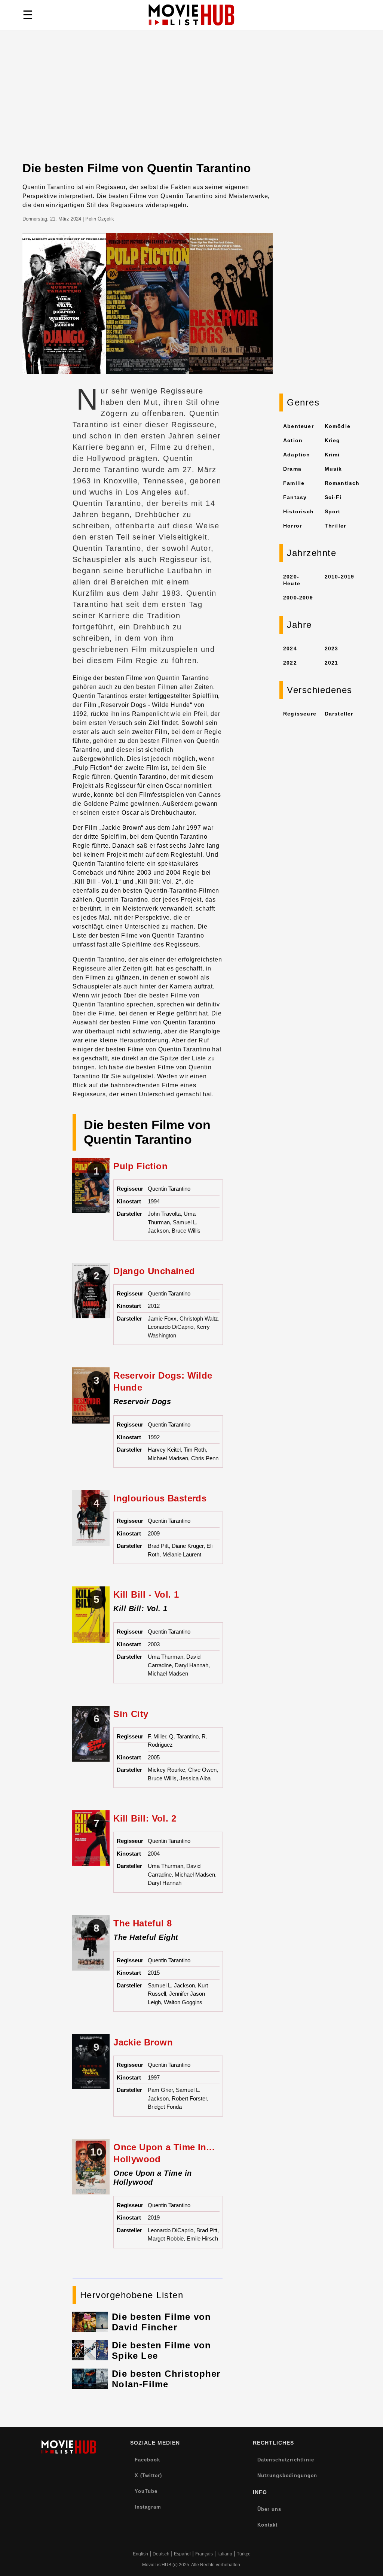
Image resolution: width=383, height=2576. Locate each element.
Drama (292, 469)
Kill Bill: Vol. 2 (145, 1818)
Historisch (298, 511)
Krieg (333, 440)
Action (293, 440)
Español (182, 2554)
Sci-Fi (333, 497)
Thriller (335, 526)
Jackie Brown (143, 2042)
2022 (290, 663)
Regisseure (300, 714)
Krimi (332, 455)
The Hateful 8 (143, 1923)
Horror (292, 526)
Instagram (148, 2507)
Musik (333, 469)
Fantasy (295, 497)
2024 (290, 648)
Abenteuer (298, 426)
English (140, 2554)
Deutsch (161, 2554)
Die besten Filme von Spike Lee (161, 2350)
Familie (294, 483)
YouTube (146, 2491)
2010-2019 (340, 577)
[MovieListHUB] (191, 15)
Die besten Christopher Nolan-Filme (166, 2379)
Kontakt (267, 2525)
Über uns (269, 2509)
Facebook (147, 2460)
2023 (332, 648)
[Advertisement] (191, 105)
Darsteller (339, 714)
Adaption (297, 455)
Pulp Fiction (140, 1166)
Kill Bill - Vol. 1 (146, 1594)
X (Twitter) (148, 2475)
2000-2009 (298, 598)
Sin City (131, 1714)
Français (204, 2554)
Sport (333, 511)
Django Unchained (154, 1271)
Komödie (338, 426)
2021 (332, 663)
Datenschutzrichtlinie (286, 2460)
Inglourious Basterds (160, 1498)
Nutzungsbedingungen (287, 2475)
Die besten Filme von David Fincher (161, 2322)
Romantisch (342, 483)
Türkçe (244, 2554)
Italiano (225, 2554)
